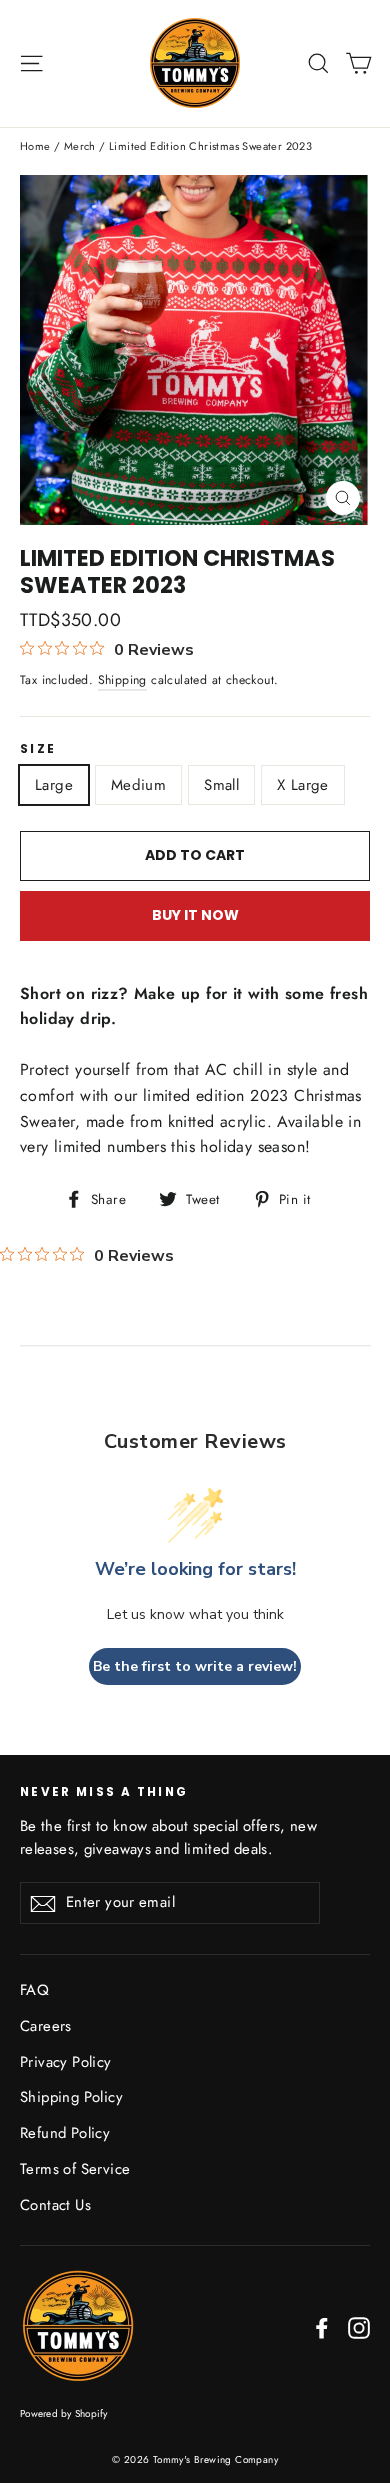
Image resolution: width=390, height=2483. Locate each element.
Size (38, 749)
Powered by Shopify (64, 2413)
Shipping (122, 680)
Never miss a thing (104, 1791)
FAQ (34, 1990)
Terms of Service (75, 2169)
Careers (46, 2026)
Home (35, 146)
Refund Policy (65, 2133)
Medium (138, 785)
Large (54, 785)
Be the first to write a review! (195, 1666)
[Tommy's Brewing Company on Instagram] (359, 2327)
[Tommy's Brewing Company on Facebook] (322, 2327)
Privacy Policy (66, 2062)
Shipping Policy (71, 2097)
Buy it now (195, 915)
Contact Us (55, 2205)
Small (221, 785)
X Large (303, 785)
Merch (80, 146)
